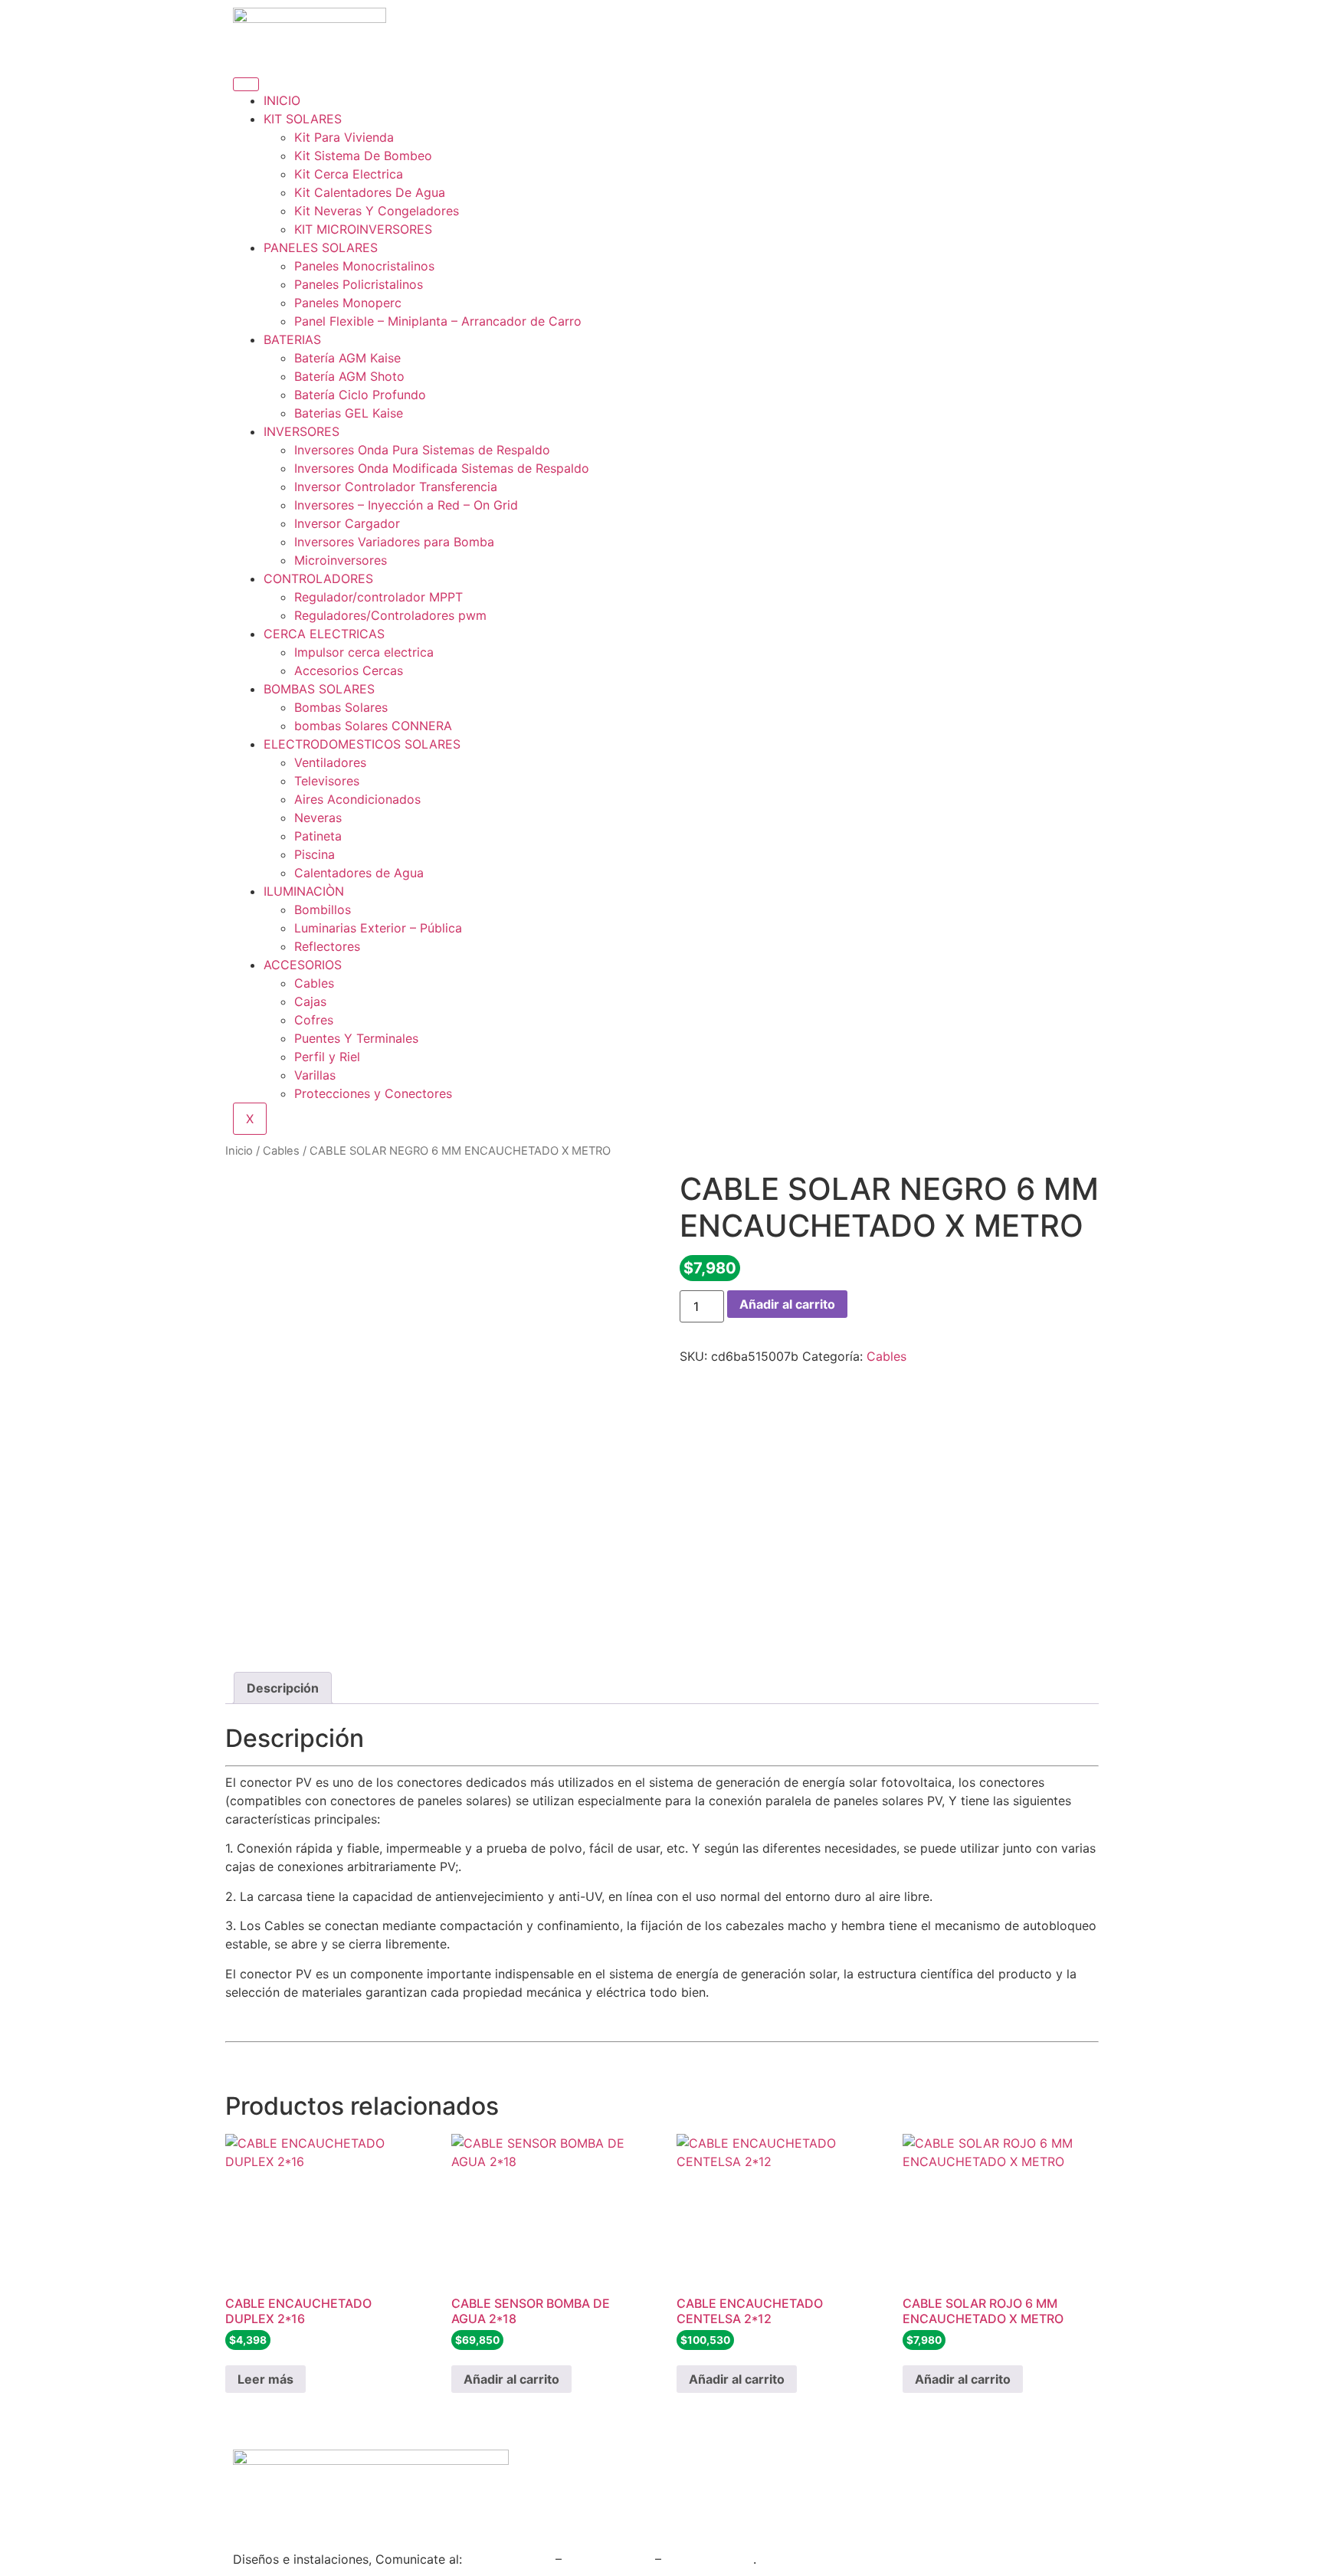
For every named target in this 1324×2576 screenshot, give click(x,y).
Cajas (310, 1001)
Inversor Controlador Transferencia (396, 487)
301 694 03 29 (608, 2559)
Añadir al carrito (787, 1304)
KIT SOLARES (303, 119)
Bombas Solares (341, 707)
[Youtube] (628, 2469)
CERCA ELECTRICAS (324, 634)
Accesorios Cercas (349, 670)
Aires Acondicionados (357, 799)
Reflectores (327, 946)
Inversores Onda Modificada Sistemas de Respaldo (442, 468)
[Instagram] (543, 2469)
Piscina (315, 854)
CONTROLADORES (318, 578)
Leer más (265, 2379)
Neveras (318, 818)
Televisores (327, 781)
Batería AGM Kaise (347, 358)
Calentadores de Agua (359, 873)
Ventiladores (330, 762)
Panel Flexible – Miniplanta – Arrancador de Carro (438, 321)
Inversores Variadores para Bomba (394, 542)
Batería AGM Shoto (349, 376)
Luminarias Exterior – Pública (378, 928)
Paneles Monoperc (348, 303)
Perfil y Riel (327, 1057)
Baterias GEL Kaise (349, 413)
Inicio (239, 1151)
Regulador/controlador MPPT (379, 597)
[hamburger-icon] (246, 84)
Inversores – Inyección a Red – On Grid (406, 505)
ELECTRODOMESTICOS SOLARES (362, 744)
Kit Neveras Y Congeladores (377, 211)
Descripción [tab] (283, 1688)
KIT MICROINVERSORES (363, 229)
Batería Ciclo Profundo (360, 395)
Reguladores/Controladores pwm (390, 615)
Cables (314, 983)
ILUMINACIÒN (304, 891)
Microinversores (341, 560)
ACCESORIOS (303, 965)
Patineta (318, 836)
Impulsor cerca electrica (364, 652)
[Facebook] (585, 2469)
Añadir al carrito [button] (511, 2379)
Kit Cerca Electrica (349, 174)
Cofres (314, 1020)
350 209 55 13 (509, 2559)
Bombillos (323, 909)
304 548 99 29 (709, 2559)
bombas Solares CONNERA (373, 726)
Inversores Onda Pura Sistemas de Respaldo (422, 450)
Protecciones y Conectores (373, 1093)
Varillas (315, 1075)
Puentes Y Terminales (356, 1038)
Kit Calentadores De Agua (370, 192)
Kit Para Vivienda (344, 137)
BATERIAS (292, 339)
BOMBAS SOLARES (319, 689)
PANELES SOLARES (321, 247)
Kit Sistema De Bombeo (363, 156)
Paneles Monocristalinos (364, 266)
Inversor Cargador (347, 523)
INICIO (282, 100)
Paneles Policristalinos (359, 284)
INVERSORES (302, 431)
